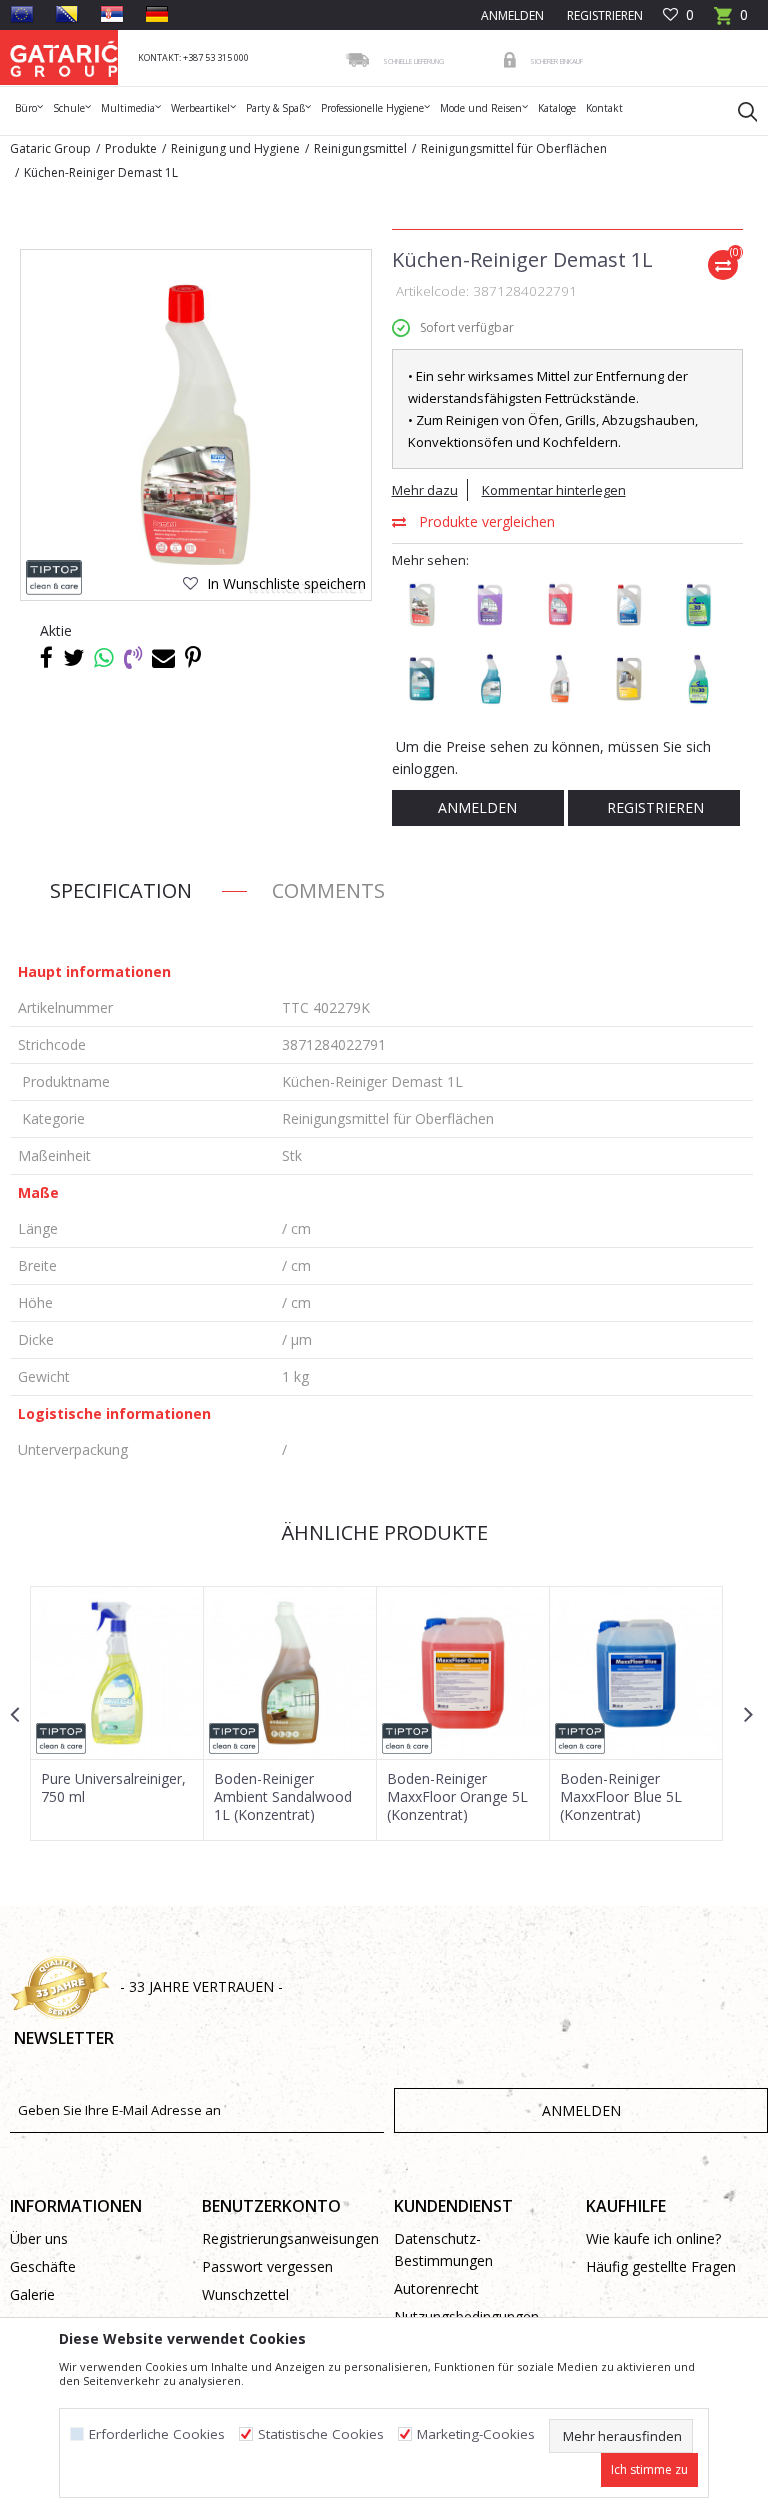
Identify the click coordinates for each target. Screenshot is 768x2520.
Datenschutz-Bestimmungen (443, 2249)
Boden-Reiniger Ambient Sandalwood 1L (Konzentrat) (283, 1797)
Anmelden (477, 807)
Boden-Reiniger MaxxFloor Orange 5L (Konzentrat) (457, 1797)
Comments (328, 890)
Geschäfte (43, 2266)
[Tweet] (73, 657)
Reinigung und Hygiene (235, 148)
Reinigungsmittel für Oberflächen (514, 148)
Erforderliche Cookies (157, 2434)
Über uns (39, 2238)
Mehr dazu (425, 490)
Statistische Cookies (321, 2434)
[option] (117, 1713)
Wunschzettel (245, 2294)
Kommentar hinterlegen (554, 490)
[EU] (22, 14)
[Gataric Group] (64, 57)
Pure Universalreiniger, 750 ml (113, 1788)
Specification (121, 890)
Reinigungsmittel (360, 148)
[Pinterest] (193, 657)
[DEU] (157, 14)
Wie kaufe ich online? (653, 2238)
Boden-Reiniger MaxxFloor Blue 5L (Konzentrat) (621, 1797)
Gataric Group (50, 148)
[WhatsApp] (104, 657)
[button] (738, 111)
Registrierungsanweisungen (288, 2238)
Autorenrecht (436, 2288)
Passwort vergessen (267, 2266)
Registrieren (603, 15)
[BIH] (67, 14)
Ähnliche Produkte (382, 1532)
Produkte (131, 148)
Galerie (32, 2294)
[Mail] (163, 657)
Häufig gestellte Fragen (661, 2266)
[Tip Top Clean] (54, 577)
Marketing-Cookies (476, 2434)
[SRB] (112, 14)
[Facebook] (46, 657)
